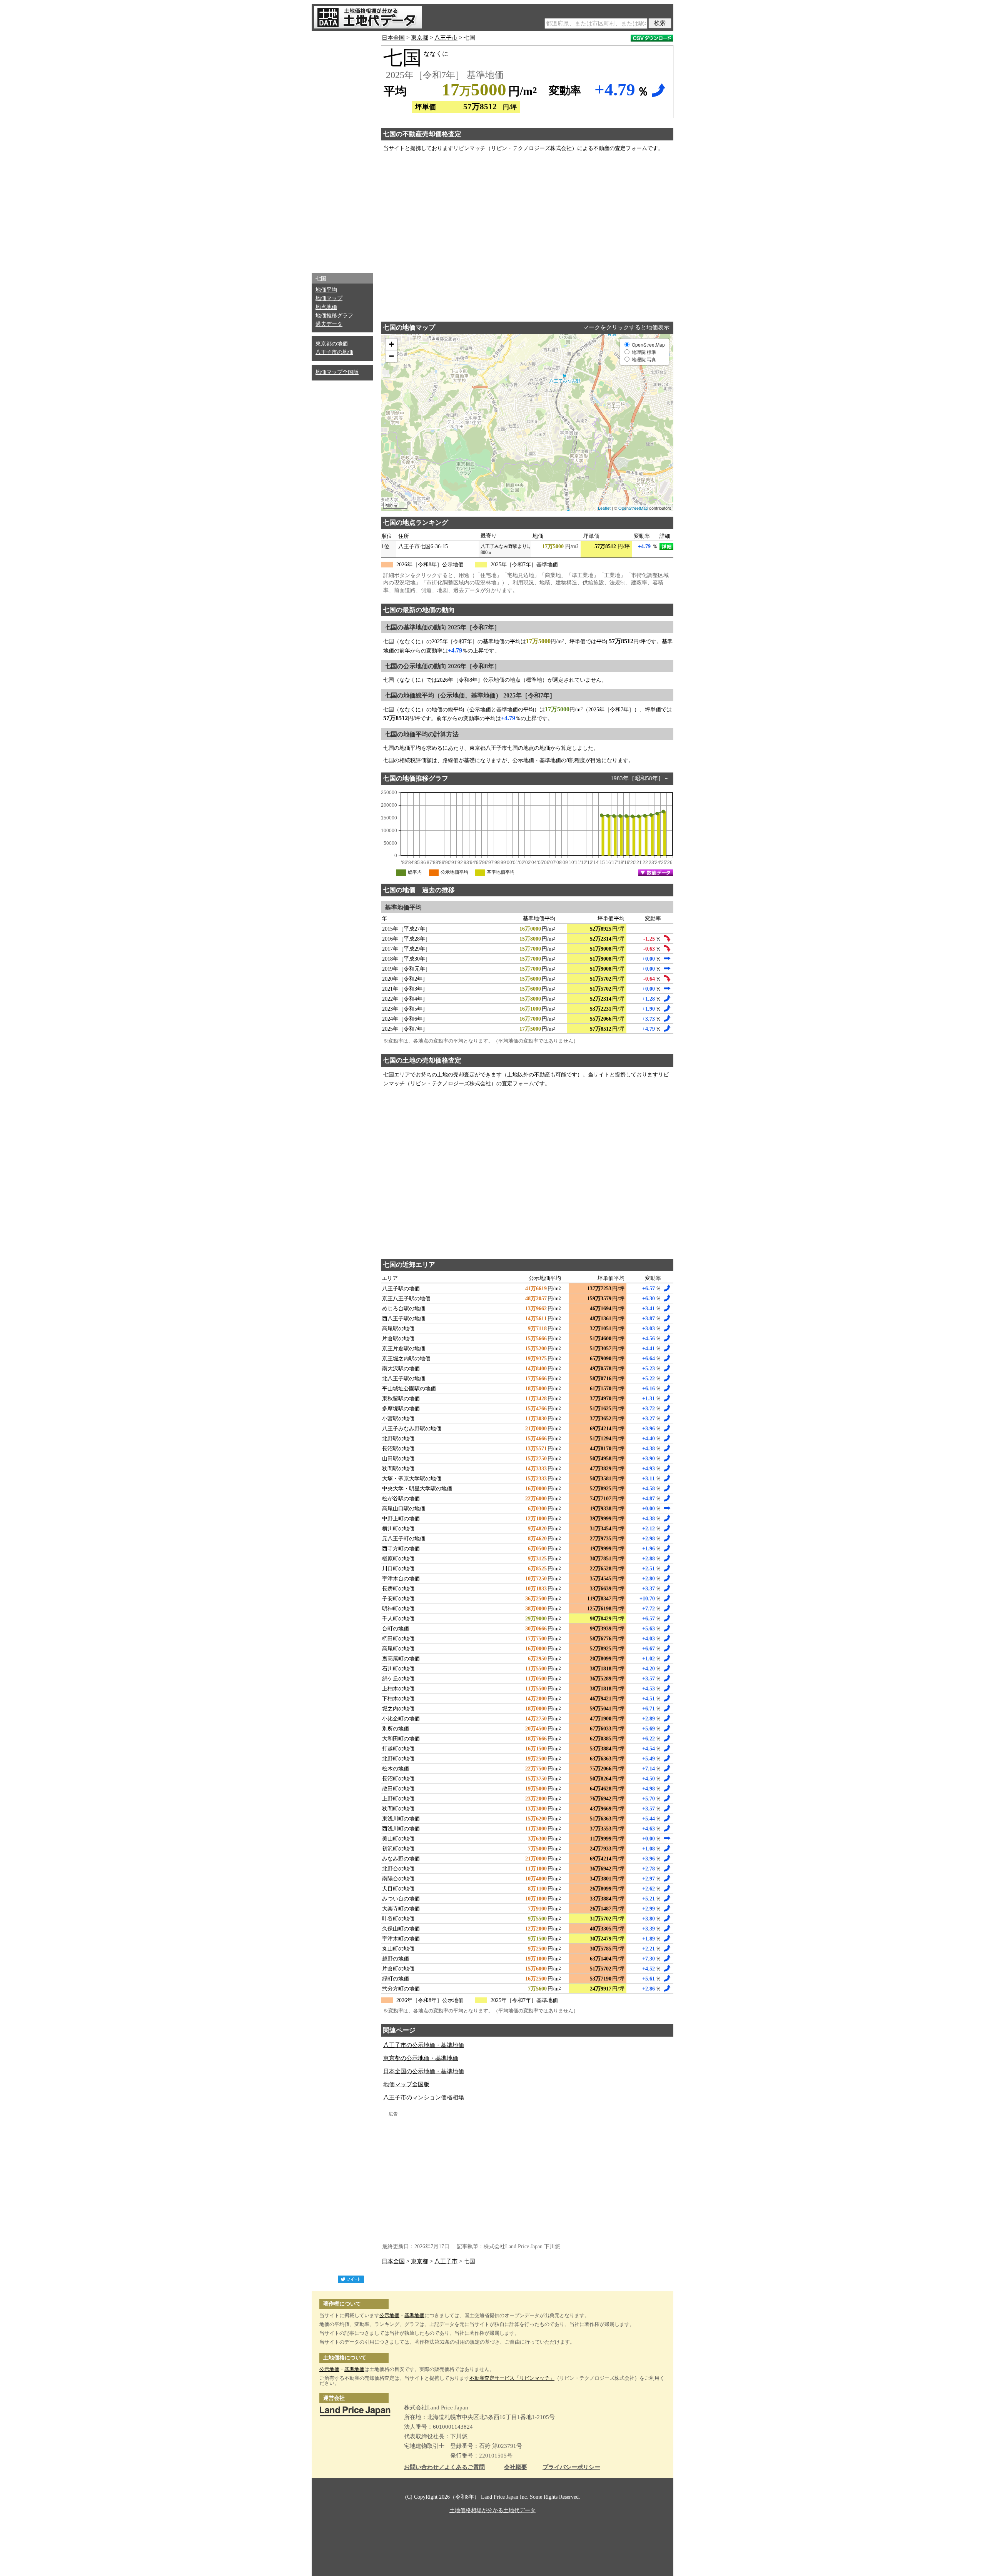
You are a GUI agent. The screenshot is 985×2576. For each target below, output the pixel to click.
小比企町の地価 (401, 1719)
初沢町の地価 (398, 1849)
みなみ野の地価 (401, 1859)
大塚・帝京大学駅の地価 (412, 1479)
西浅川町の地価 (401, 1829)
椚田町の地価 (398, 1639)
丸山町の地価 (398, 1949)
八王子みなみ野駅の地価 (412, 1429)
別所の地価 (396, 1729)
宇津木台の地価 (401, 1579)
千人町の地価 (398, 1619)
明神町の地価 (398, 1609)
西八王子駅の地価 (404, 1319)
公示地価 (389, 2315)
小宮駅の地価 (398, 1419)
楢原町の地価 (398, 1559)
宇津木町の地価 (401, 1939)
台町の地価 (396, 1629)
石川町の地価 (398, 1669)
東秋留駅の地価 (401, 1399)
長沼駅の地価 (398, 1449)
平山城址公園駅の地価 (409, 1389)
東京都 (420, 38)
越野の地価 (396, 1959)
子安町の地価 (398, 1599)
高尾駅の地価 (398, 1329)
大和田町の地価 (401, 1739)
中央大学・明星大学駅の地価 (417, 1489)
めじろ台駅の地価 (404, 1309)
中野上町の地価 (401, 1519)
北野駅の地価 (398, 1439)
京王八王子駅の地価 (406, 1299)
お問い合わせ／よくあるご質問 (444, 2467)
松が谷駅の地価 (401, 1499)
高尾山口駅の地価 (404, 1509)
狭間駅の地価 (398, 1469)
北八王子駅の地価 (404, 1379)
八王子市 (446, 38)
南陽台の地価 (398, 1879)
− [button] (391, 356)
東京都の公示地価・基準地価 (421, 2058)
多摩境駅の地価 (401, 1409)
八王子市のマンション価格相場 (424, 2097)
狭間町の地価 (398, 1809)
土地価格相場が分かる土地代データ (492, 2510)
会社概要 (516, 2467)
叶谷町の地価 (398, 1919)
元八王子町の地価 (404, 1539)
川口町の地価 (398, 1569)
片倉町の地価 (398, 1969)
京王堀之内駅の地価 (406, 1359)
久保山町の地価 (401, 1929)
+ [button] (391, 344)
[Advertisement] (342, 150)
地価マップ (329, 298)
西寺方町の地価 (401, 1549)
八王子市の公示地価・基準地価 (424, 2045)
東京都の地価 (332, 344)
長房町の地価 (398, 1589)
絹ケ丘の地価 (398, 1679)
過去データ (329, 324)
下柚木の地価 (398, 1699)
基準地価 (414, 2315)
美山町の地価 (398, 1839)
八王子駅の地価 (401, 1289)
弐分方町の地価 (401, 1989)
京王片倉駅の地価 (404, 1349)
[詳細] (666, 547)
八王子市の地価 (334, 352)
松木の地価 (396, 1769)
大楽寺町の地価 (401, 1909)
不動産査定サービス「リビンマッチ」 (512, 2378)
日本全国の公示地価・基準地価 (424, 2071)
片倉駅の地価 (398, 1339)
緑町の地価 (396, 1979)
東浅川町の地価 (401, 1819)
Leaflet (604, 508)
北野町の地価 (398, 1759)
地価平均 (326, 290)
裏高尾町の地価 (401, 1659)
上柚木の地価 (398, 1689)
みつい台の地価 (401, 1899)
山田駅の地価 (398, 1459)
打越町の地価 (398, 1749)
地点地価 (326, 307)
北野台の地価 (398, 1869)
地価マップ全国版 (337, 372)
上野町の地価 (398, 1799)
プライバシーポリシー (571, 2467)
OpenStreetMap (633, 508)
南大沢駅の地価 (401, 1369)
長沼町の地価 (398, 1779)
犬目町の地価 (398, 1889)
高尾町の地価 (398, 1649)
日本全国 (393, 38)
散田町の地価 (398, 1789)
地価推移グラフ (334, 316)
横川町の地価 (398, 1529)
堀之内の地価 (398, 1709)
